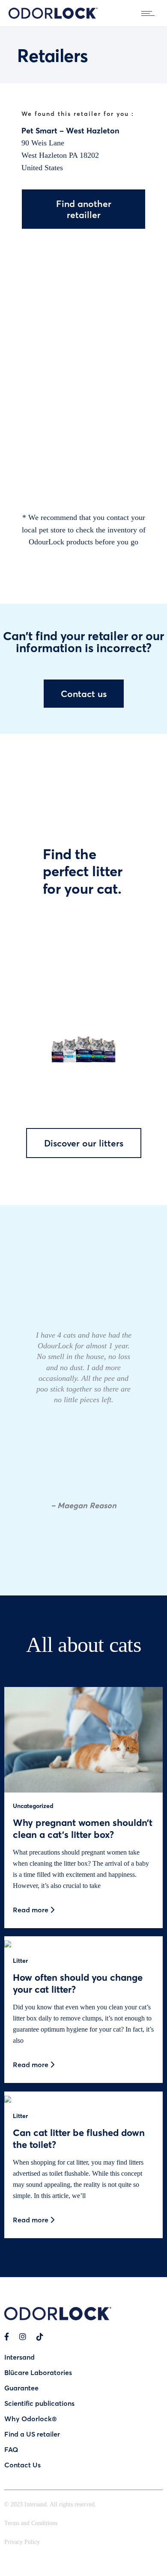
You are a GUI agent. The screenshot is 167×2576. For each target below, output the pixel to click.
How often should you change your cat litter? (78, 1983)
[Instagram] (23, 2337)
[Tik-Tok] (40, 2337)
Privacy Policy (22, 2542)
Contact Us (22, 2465)
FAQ (11, 2449)
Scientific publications (39, 2403)
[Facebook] (7, 2337)
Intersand (19, 2357)
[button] (4, 1381)
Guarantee (21, 2388)
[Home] (53, 16)
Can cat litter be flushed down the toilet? (79, 2138)
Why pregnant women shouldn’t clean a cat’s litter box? (83, 1828)
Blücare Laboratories (38, 2372)
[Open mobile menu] (150, 13)
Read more (31, 1910)
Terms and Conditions (31, 2523)
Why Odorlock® (30, 2418)
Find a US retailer (32, 2434)
